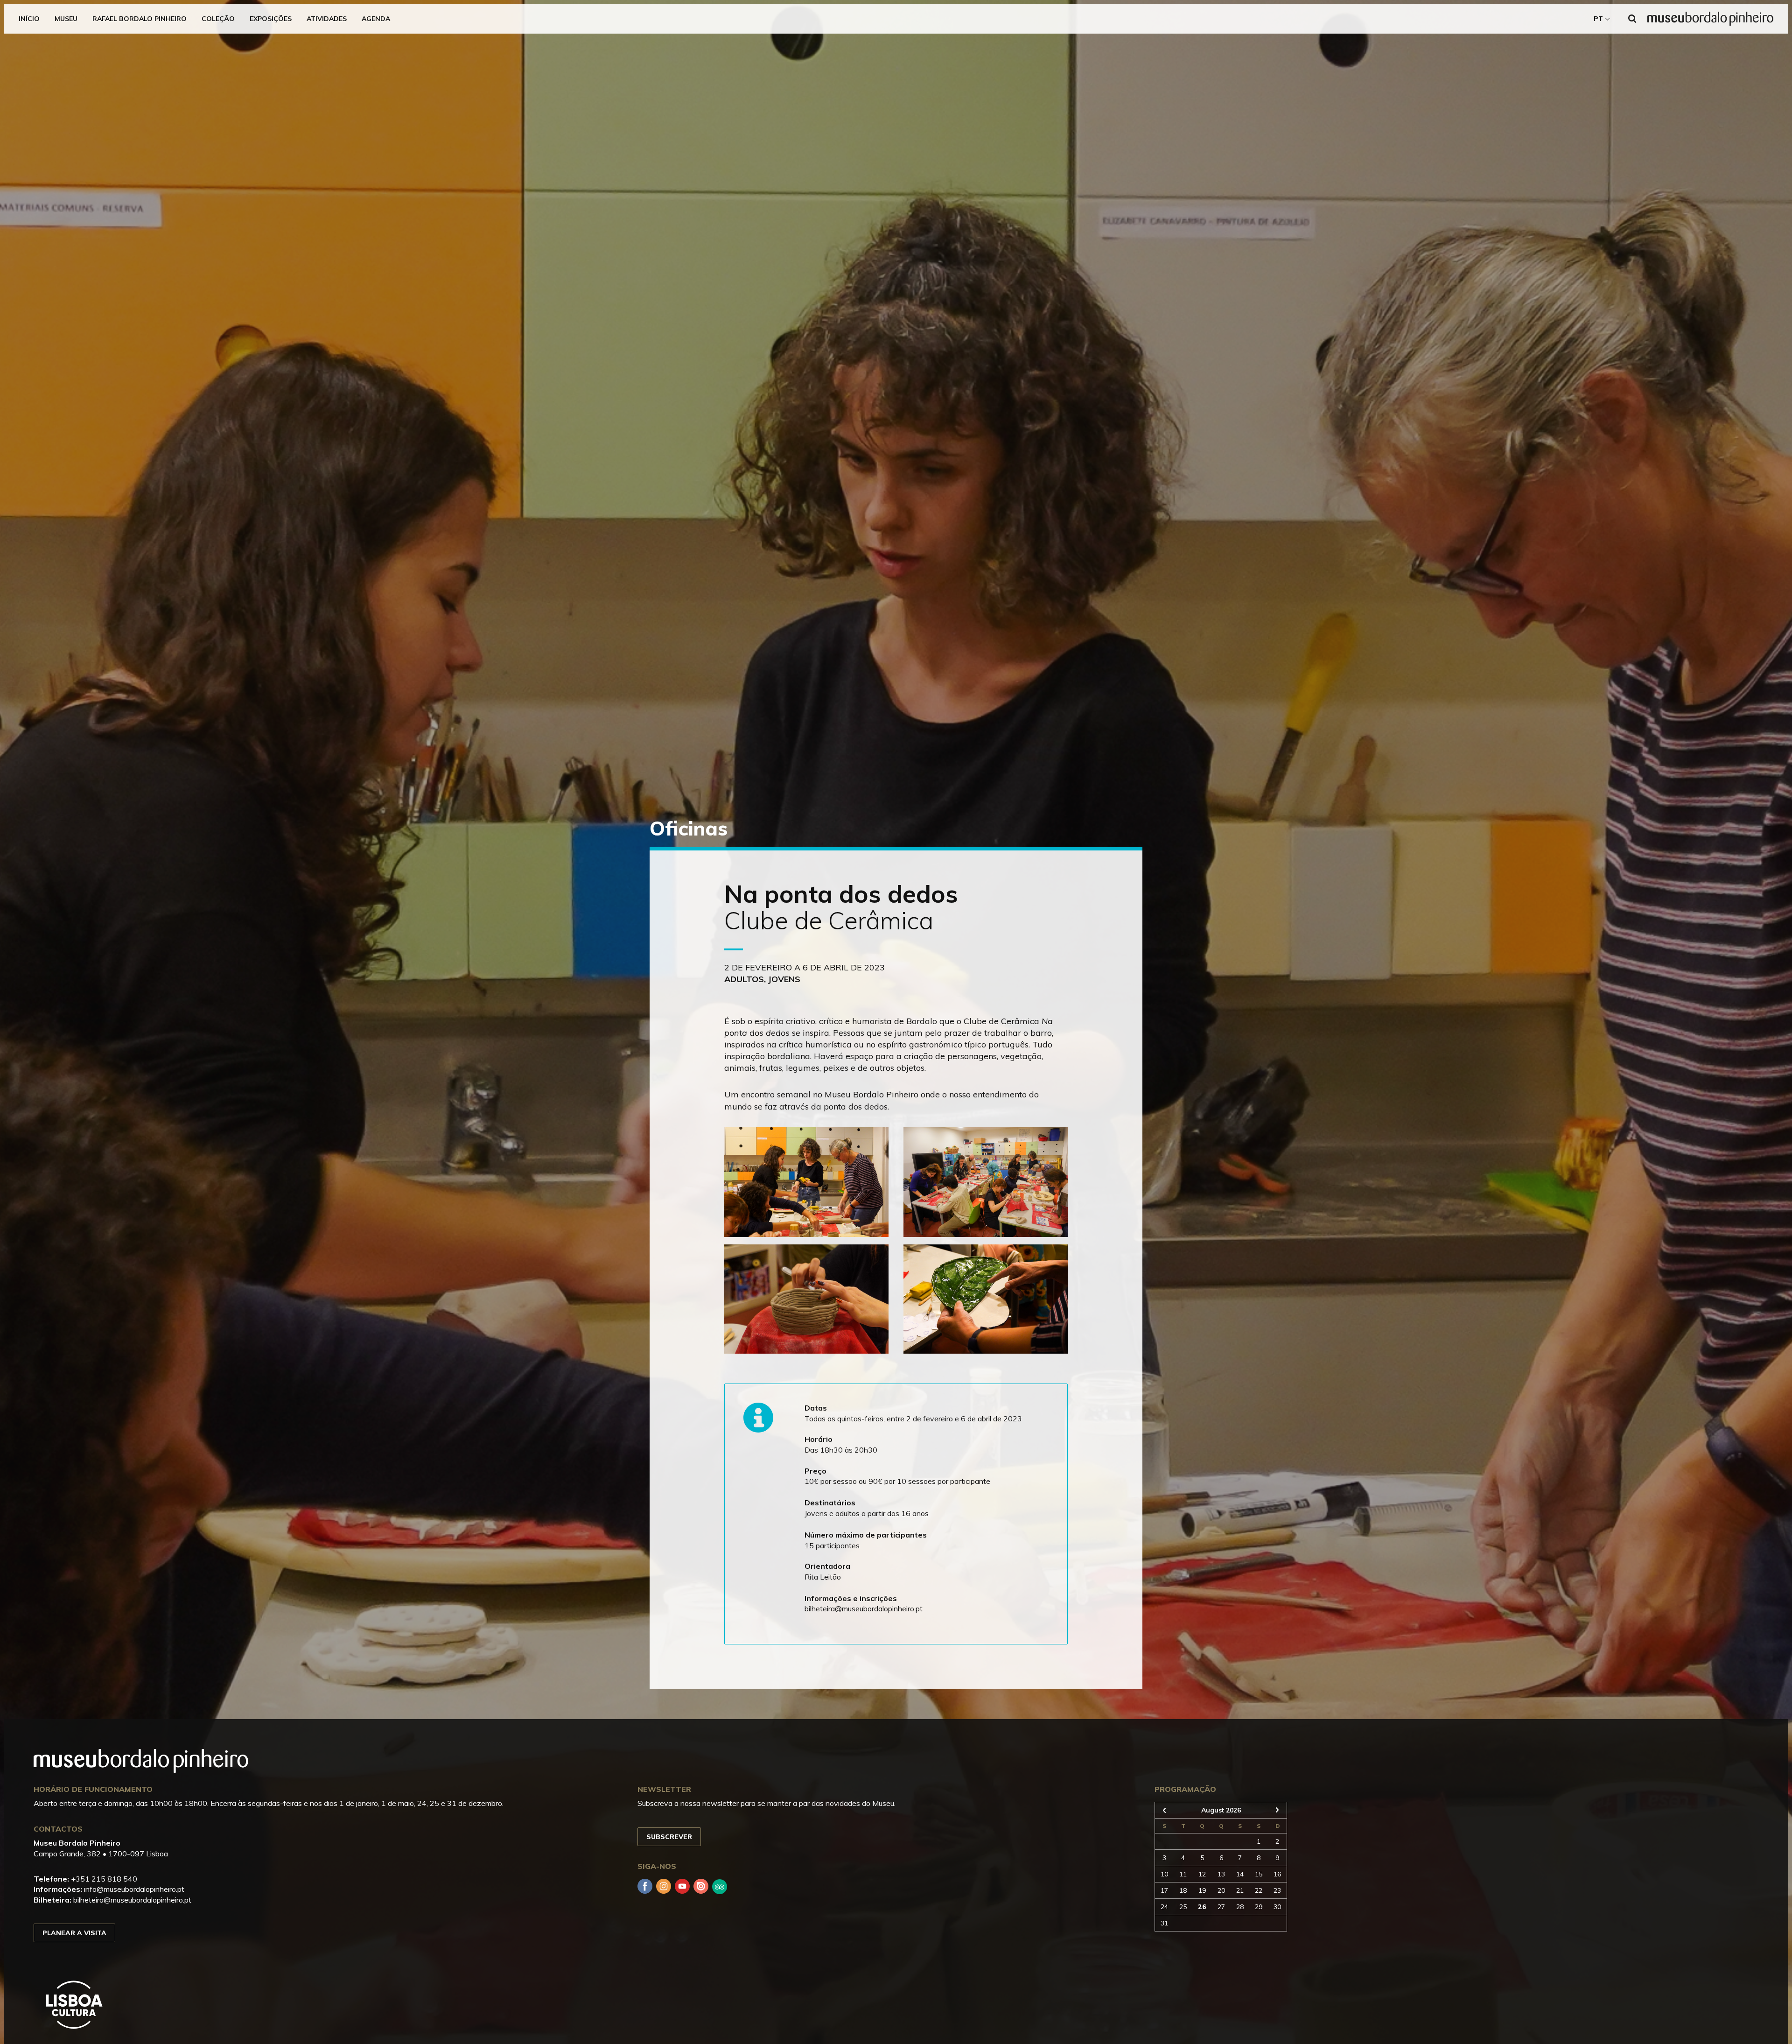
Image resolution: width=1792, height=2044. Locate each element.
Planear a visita (74, 1933)
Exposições (271, 19)
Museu (66, 19)
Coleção (218, 19)
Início (29, 19)
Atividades (327, 19)
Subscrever (669, 1837)
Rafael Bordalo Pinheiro (140, 19)
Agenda (376, 19)
